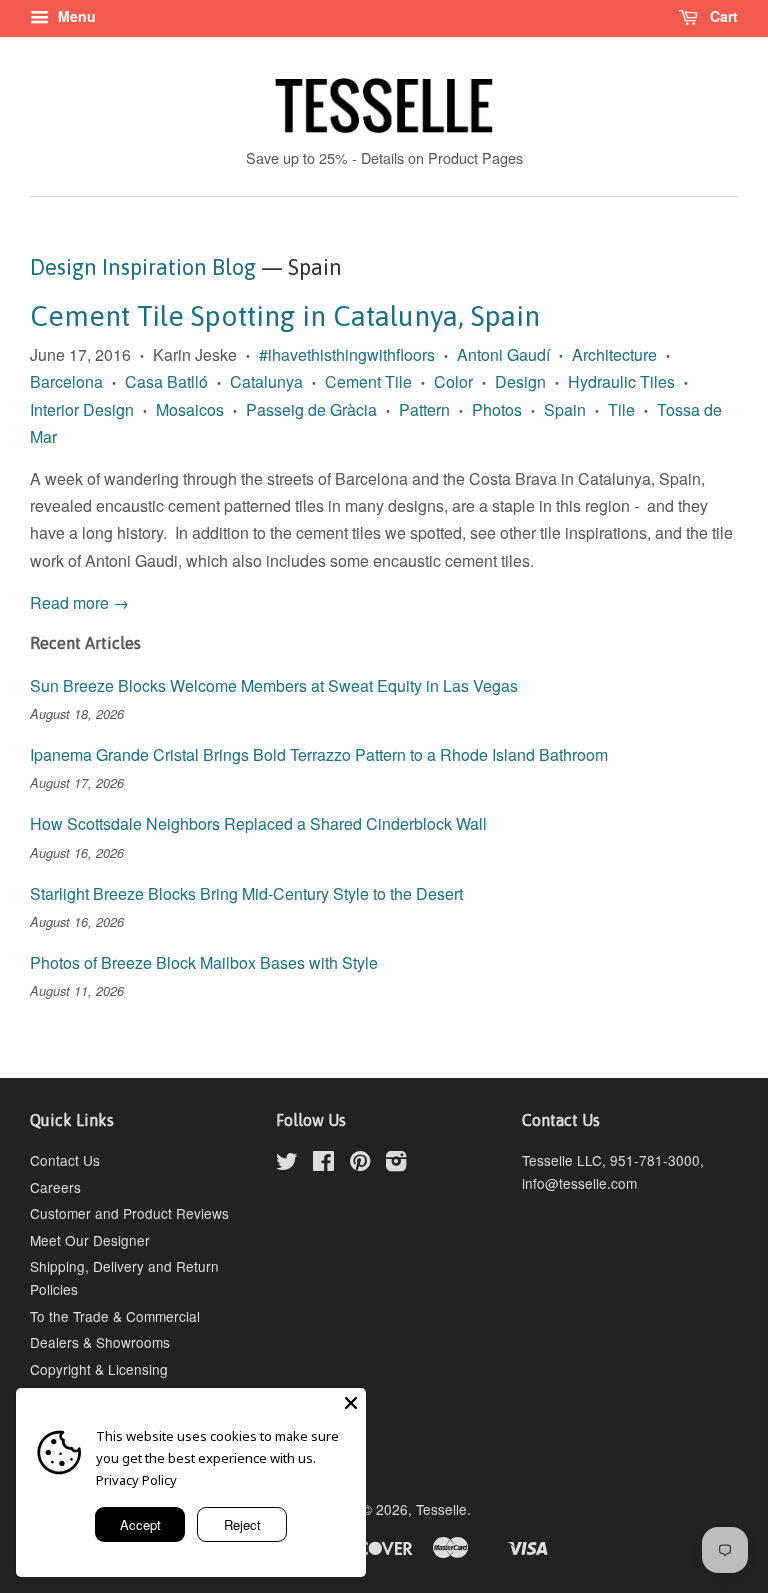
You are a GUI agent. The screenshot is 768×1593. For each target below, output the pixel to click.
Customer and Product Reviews (129, 1213)
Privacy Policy (136, 1480)
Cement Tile (368, 381)
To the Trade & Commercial (115, 1316)
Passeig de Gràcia (311, 409)
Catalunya (266, 381)
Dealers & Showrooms (100, 1342)
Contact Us (65, 1160)
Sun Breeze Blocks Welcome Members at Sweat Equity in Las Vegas (274, 685)
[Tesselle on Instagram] (396, 1164)
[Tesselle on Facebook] (323, 1164)
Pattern (424, 409)
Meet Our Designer (90, 1240)
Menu (75, 16)
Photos (497, 409)
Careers (55, 1187)
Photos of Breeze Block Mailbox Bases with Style (204, 962)
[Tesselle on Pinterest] (360, 1164)
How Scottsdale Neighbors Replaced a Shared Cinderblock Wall (258, 823)
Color (453, 381)
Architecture (614, 354)
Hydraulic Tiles (621, 381)
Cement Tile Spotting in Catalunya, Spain (285, 316)
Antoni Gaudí (503, 354)
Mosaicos (190, 409)
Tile (621, 409)
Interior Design (82, 409)
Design (520, 381)
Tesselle (441, 1509)
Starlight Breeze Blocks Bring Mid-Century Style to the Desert (246, 893)
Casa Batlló (166, 381)
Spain (565, 409)
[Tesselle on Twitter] (287, 1164)
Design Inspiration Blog (143, 267)
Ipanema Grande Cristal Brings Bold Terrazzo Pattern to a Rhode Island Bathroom (319, 754)
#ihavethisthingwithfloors (347, 354)
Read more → (79, 602)
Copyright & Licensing (99, 1369)
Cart (722, 16)
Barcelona (66, 381)
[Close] (351, 1403)
